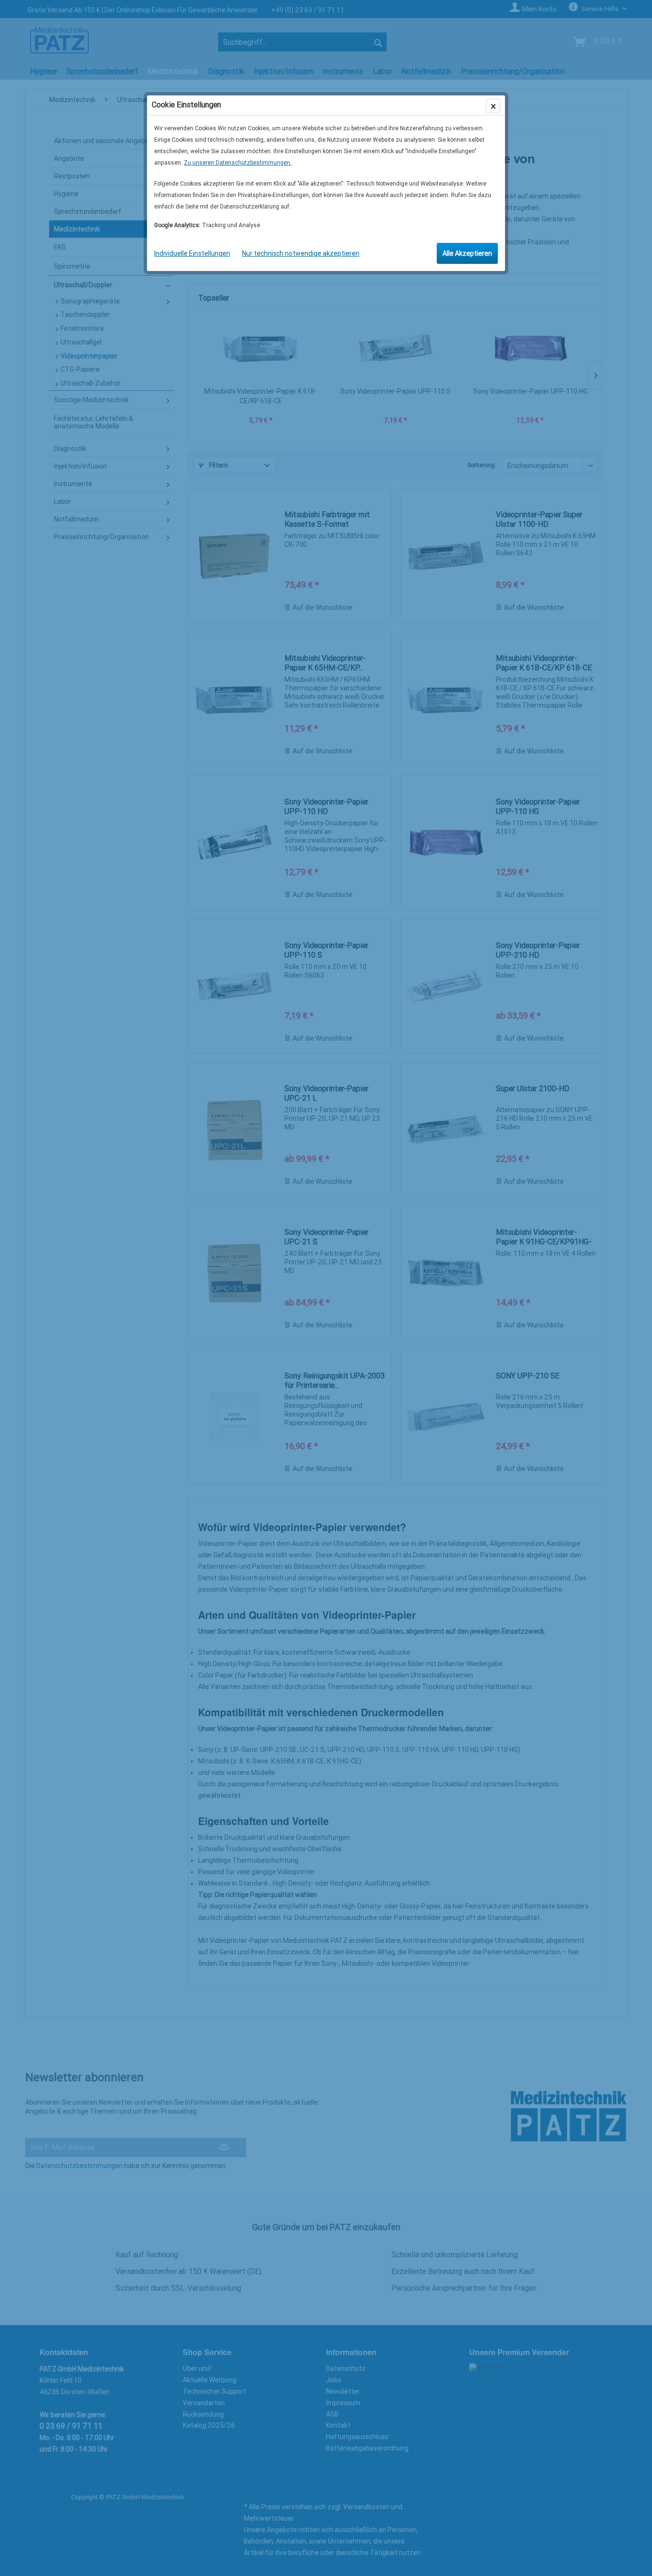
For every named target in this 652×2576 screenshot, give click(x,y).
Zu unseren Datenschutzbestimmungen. (238, 163)
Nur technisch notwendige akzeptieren (301, 253)
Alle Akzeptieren (467, 253)
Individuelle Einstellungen (192, 253)
